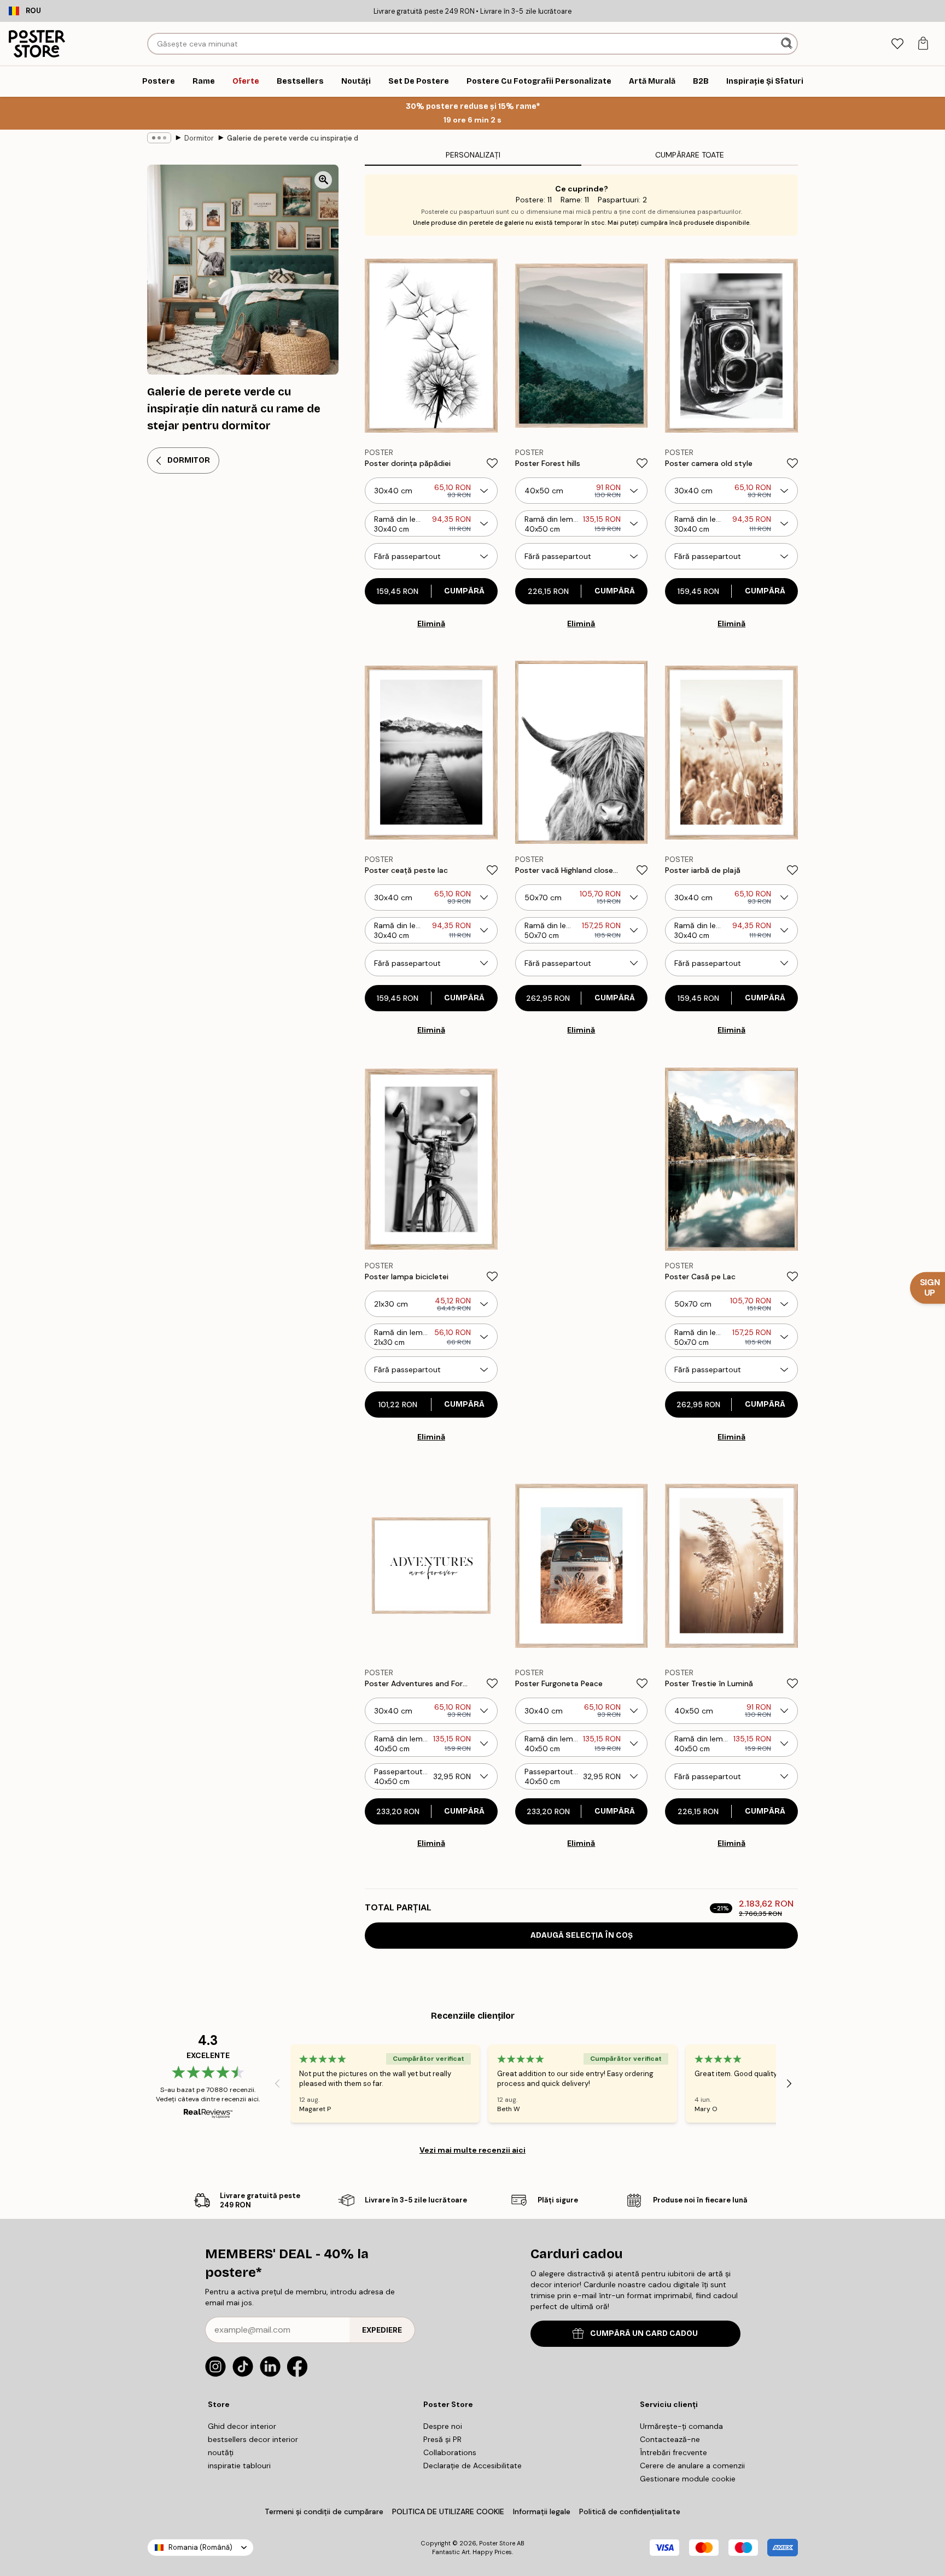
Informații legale (542, 2511)
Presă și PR (442, 2439)
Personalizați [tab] (473, 155)
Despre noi (443, 2426)
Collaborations (450, 2452)
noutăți (221, 2452)
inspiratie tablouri (239, 2466)
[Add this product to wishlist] (492, 463)
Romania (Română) (200, 2547)
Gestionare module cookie (688, 2479)
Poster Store (497, 2543)
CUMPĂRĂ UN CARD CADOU (644, 2333)
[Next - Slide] (789, 2084)
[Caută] (788, 44)
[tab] (897, 44)
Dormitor (199, 138)
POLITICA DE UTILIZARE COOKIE (448, 2511)
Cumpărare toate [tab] (690, 155)
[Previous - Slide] (277, 2084)
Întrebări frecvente (673, 2452)
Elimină (431, 623)
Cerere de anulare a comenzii (692, 2466)
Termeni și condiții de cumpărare (324, 2511)
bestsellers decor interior (253, 2439)
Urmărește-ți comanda (681, 2426)
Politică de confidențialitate (630, 2511)
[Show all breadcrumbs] (159, 138)
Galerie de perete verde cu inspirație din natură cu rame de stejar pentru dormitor (293, 138)
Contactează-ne (670, 2439)
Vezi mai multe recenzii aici (472, 2150)
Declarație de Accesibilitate (472, 2466)
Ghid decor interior (242, 2426)
